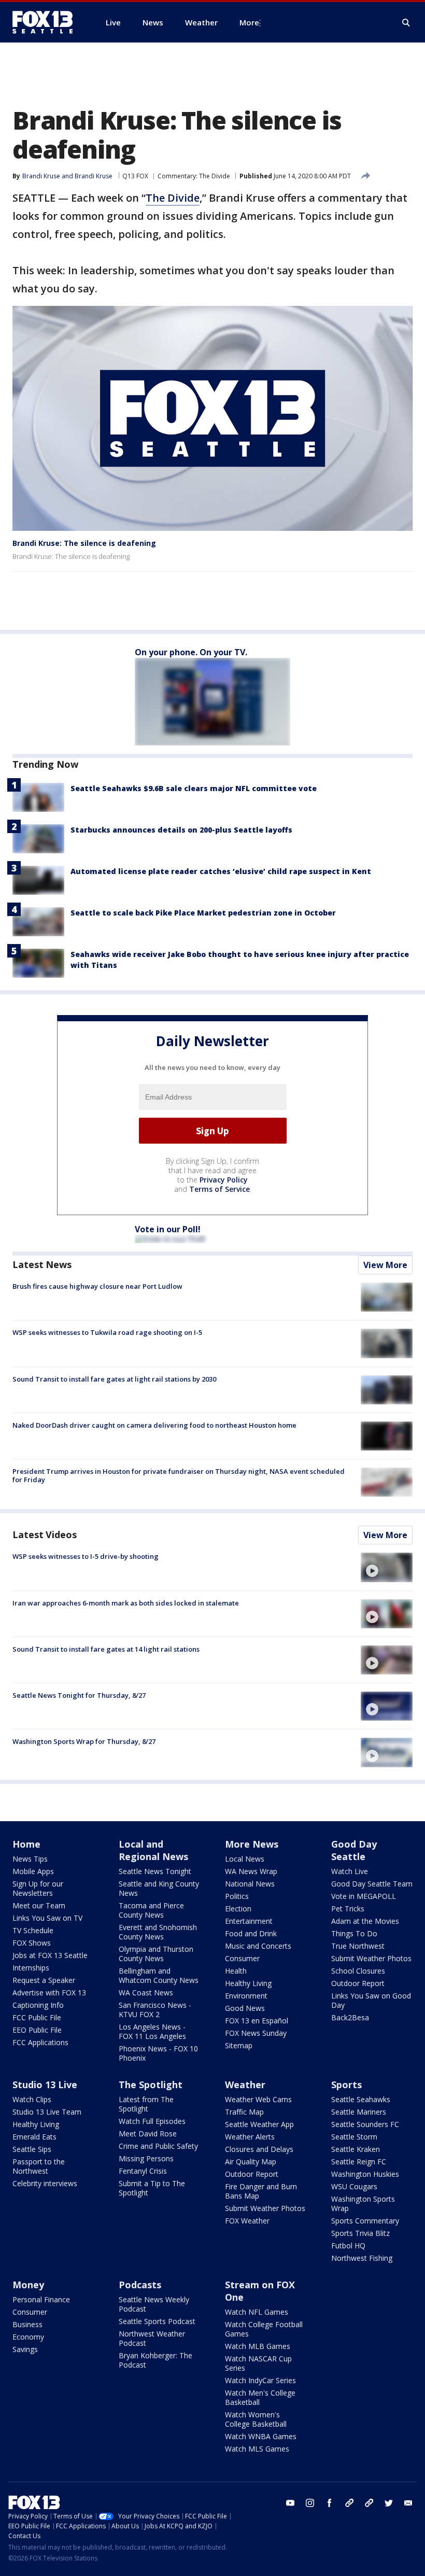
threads (369, 2503)
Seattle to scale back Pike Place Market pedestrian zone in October (203, 913)
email (408, 2503)
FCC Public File (37, 2017)
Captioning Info (38, 2005)
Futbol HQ (348, 2246)
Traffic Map (244, 2112)
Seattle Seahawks (361, 2099)
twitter (389, 2503)
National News (250, 1884)
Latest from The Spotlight (146, 2104)
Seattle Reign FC (359, 2162)
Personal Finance (41, 2299)
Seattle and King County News (159, 1888)
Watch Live (350, 1871)
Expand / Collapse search (406, 23)
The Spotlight (151, 2085)
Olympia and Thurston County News (156, 1954)
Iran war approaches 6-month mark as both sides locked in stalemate (126, 1603)
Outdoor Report (358, 1983)
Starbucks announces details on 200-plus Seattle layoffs (181, 830)
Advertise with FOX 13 (49, 1993)
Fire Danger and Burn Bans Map (261, 2191)
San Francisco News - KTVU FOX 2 (155, 2010)
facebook (330, 2503)
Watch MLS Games (257, 2449)
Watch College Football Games (264, 2329)
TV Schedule (33, 1930)
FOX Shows (32, 1943)
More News (252, 1844)
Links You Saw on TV (47, 1918)
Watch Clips (32, 2099)
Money (28, 2285)
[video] (387, 1567)
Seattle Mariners (359, 2112)
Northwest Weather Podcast (152, 2338)
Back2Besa (350, 2017)
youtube (290, 2503)
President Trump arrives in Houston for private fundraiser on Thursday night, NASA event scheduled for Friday (179, 1475)
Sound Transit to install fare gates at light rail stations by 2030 (114, 1379)
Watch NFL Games (257, 2312)
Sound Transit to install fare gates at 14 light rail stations (106, 1649)
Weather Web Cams (258, 2099)
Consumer (242, 1958)
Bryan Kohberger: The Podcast (155, 2360)
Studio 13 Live (45, 2085)
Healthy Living (248, 1983)
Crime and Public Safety (158, 2146)
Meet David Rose (148, 2134)
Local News (245, 1859)
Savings (25, 2349)
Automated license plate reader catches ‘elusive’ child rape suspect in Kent (221, 871)
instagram (310, 2503)
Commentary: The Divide (194, 176)
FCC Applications (40, 2042)
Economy (28, 2337)
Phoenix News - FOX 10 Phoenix (158, 2053)
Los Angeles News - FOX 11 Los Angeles (152, 2031)
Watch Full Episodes (152, 2121)
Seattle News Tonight (155, 1871)
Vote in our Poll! (168, 1229)
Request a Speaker (44, 1980)
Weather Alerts (250, 2137)
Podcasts (140, 2285)
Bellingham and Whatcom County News (159, 1975)
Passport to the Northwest (39, 2166)
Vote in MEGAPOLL (364, 1896)
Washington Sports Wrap (363, 2204)
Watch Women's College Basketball (256, 2419)
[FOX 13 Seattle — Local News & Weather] (47, 22)
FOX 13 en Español (257, 2021)
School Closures (358, 1971)
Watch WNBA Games (261, 2436)
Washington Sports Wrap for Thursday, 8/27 (84, 1741)
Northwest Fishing (362, 2258)
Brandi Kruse (41, 176)
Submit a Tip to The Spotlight (152, 2188)
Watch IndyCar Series (260, 2380)
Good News (245, 2008)
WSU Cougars (354, 2186)
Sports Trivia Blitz (360, 2233)
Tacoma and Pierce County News (151, 1910)
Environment (246, 1996)
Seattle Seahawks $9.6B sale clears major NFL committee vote (194, 788)
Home (26, 1844)
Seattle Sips (32, 2149)
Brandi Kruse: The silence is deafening (84, 543)
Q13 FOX (135, 176)
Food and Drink (251, 1933)
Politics (237, 1896)
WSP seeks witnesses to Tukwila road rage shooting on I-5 (107, 1332)
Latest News (42, 1264)
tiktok (349, 2503)
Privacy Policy (224, 1180)
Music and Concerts (258, 1946)
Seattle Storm (354, 2137)
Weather (245, 2085)
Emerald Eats (34, 2137)
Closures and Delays (259, 2149)
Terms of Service (219, 1189)
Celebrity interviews (45, 2183)
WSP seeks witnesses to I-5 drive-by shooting (86, 1556)
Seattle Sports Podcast (157, 2321)
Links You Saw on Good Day (371, 2000)
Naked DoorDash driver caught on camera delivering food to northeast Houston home (154, 1425)
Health (236, 1971)
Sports (346, 2085)
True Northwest (358, 1946)
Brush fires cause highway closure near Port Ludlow (97, 1286)
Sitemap (239, 2045)
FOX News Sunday (256, 2033)
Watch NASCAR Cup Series (258, 2363)
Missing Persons (146, 2158)
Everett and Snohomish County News (158, 1932)
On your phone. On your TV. (191, 652)
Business (27, 2324)
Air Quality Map (251, 2162)
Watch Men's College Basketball (260, 2397)
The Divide (173, 198)
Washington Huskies (365, 2174)
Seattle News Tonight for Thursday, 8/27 (79, 1695)
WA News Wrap (251, 1871)
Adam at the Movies (365, 1921)
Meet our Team (39, 1905)
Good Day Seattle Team (372, 1884)
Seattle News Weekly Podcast (154, 2304)
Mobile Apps (33, 1871)
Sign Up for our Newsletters (38, 1888)
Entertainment (249, 1921)
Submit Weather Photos (371, 1958)
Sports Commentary (365, 2221)
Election (238, 1909)
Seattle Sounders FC (365, 2124)
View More (385, 1265)
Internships (31, 1968)
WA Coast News (146, 1993)
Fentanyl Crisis (143, 2171)
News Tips (30, 1859)
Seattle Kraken (356, 2149)
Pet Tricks (348, 1909)
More (249, 22)
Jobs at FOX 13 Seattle (50, 1955)
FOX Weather (247, 2221)
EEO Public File (37, 2030)
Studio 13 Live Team (47, 2112)
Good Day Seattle (354, 1850)
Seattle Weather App (259, 2124)
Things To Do (354, 1933)
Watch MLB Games (258, 2346)
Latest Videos (45, 1535)
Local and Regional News (153, 1850)
